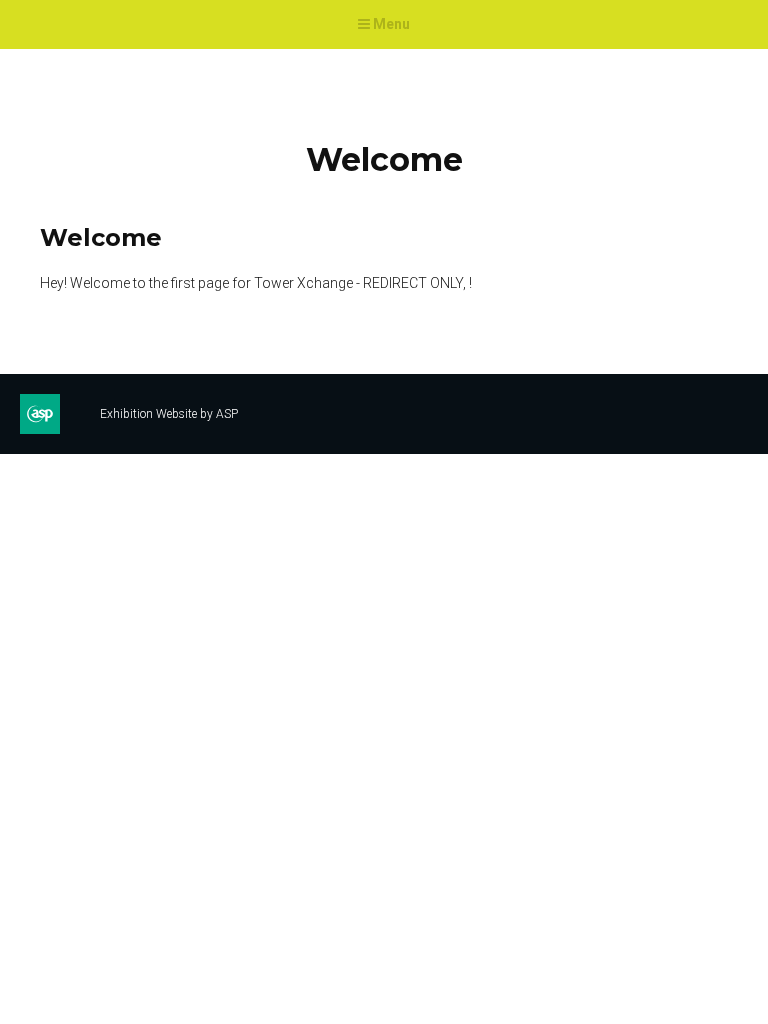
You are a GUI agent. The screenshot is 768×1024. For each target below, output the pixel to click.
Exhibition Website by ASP (169, 414)
